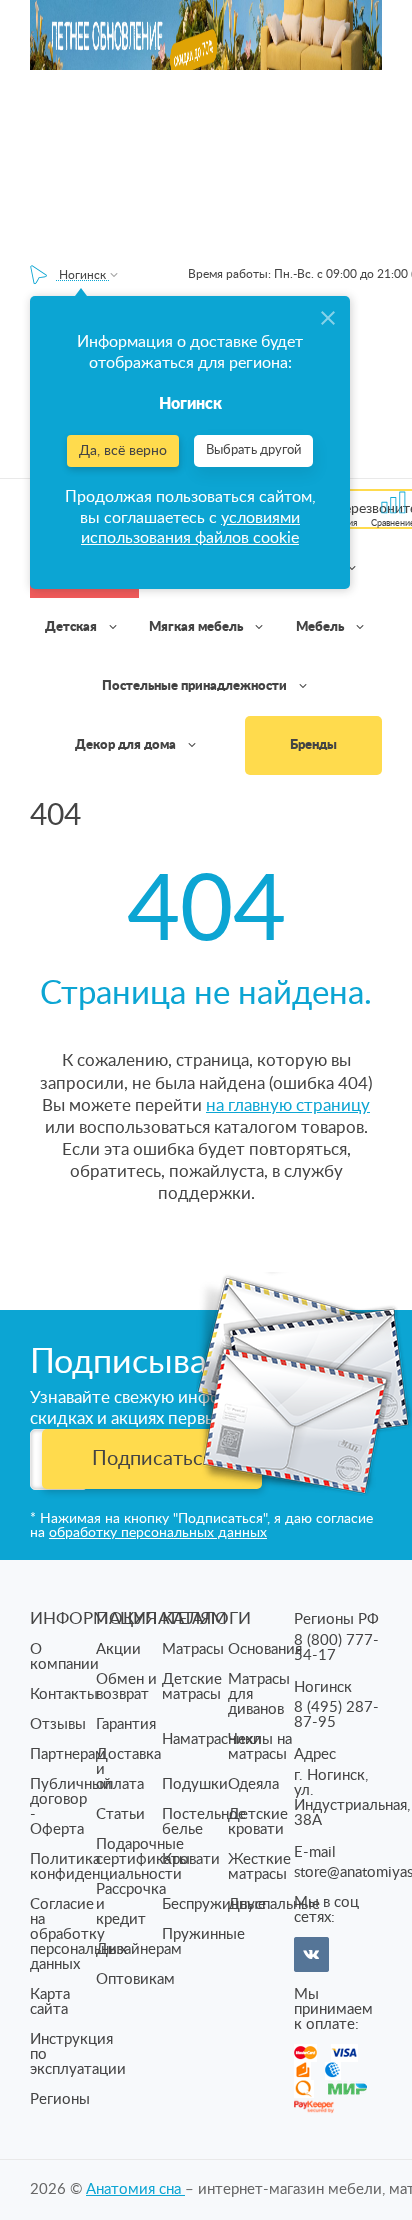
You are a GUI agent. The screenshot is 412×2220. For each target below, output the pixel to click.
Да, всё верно (123, 451)
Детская (72, 627)
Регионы (60, 2099)
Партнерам (68, 1754)
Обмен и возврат (126, 1687)
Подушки (195, 1784)
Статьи (120, 1814)
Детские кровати (258, 1822)
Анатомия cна (135, 2189)
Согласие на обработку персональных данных (78, 1934)
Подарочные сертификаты (143, 1852)
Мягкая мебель (197, 627)
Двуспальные (274, 1904)
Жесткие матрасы (259, 1867)
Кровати (191, 1859)
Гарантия (126, 1724)
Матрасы (193, 1649)
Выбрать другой (253, 450)
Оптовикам (135, 1979)
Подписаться (152, 1459)
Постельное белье (204, 1822)
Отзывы (58, 1724)
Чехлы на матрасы (260, 1747)
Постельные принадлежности (196, 686)
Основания (265, 1649)
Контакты (64, 1694)
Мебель (321, 627)
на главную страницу (288, 1105)
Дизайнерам (139, 1949)
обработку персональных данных (158, 1533)
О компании (64, 1657)
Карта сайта (50, 2002)
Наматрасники (212, 1739)
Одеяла (253, 1784)
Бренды (313, 745)
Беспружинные (214, 1904)
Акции (118, 1649)
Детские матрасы (192, 1687)
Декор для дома (127, 745)
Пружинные (203, 1934)
